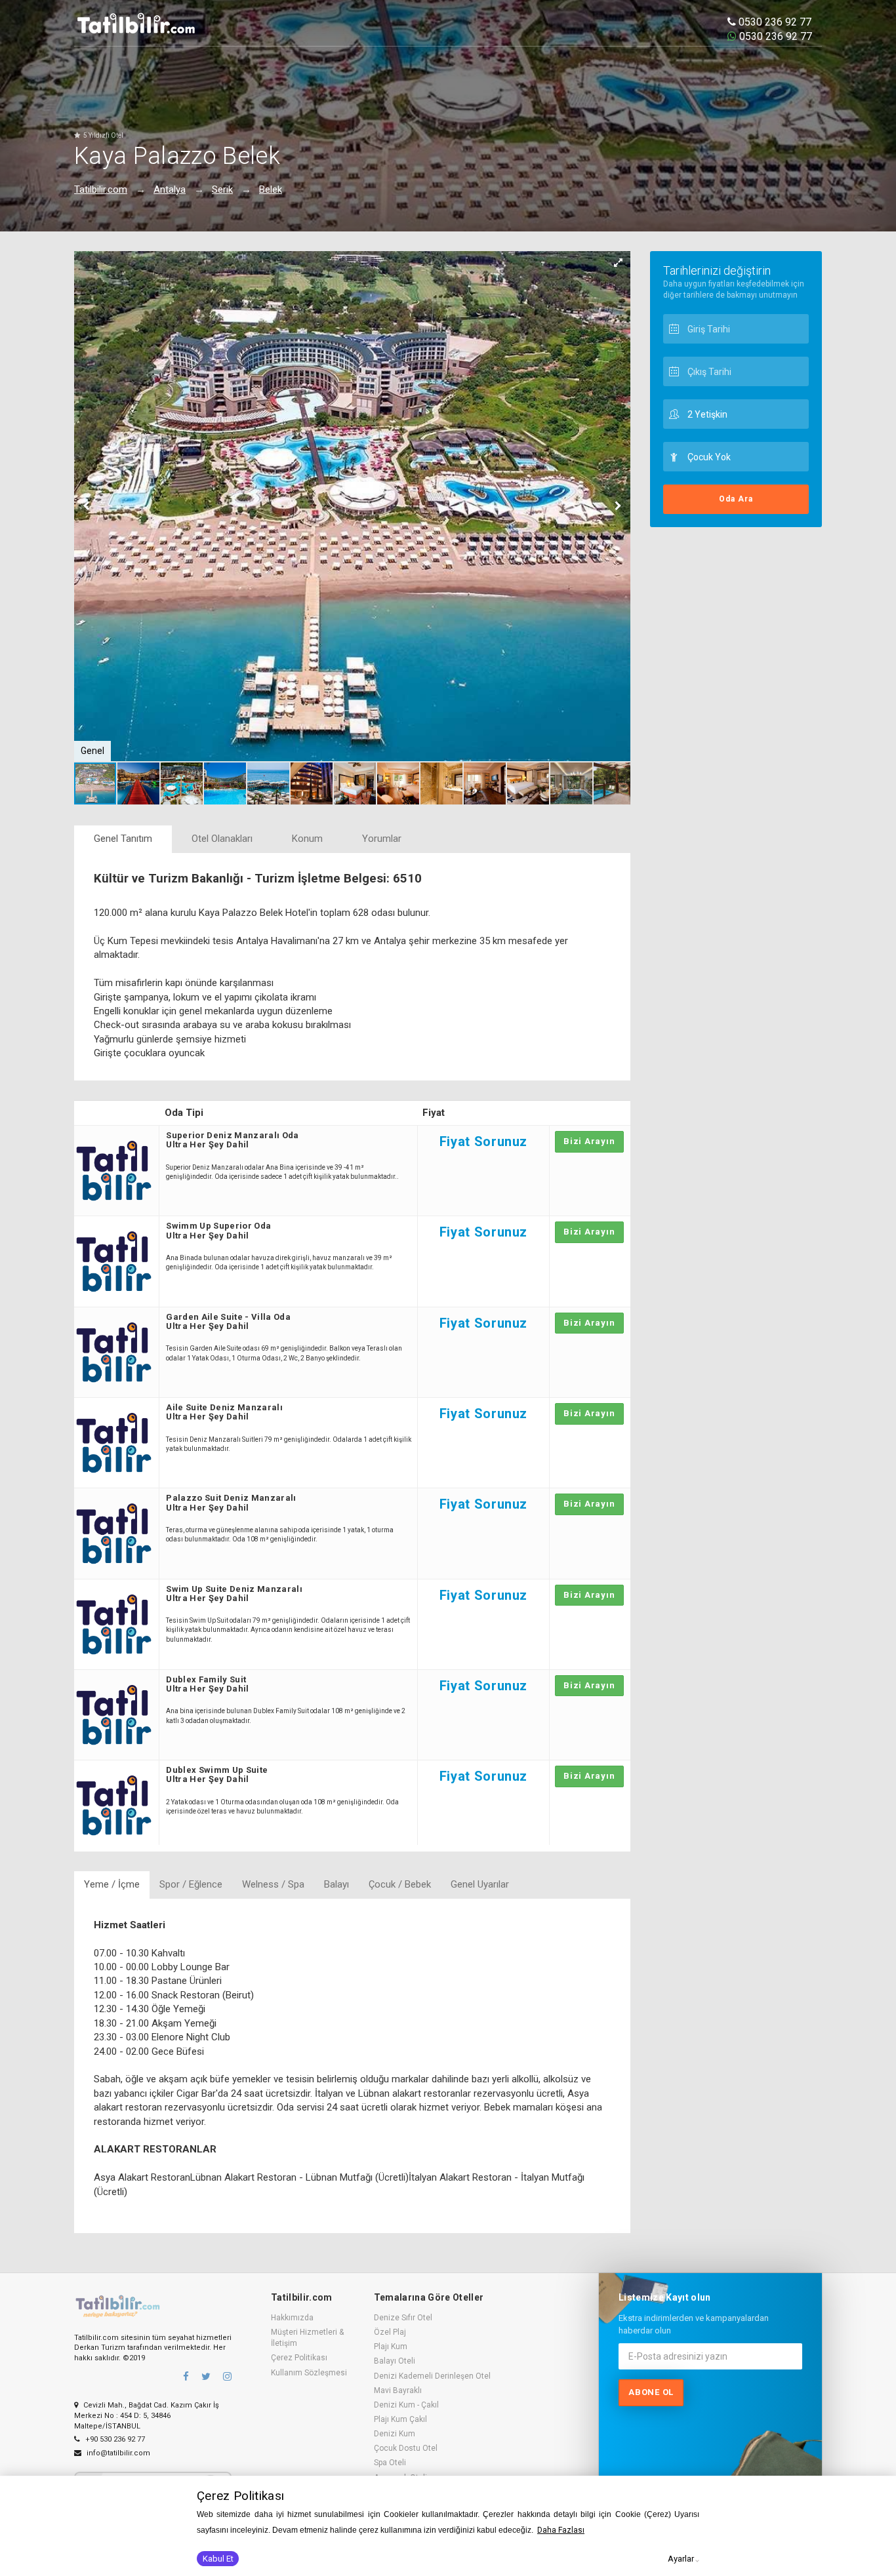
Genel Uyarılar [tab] (480, 1884)
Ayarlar (681, 2559)
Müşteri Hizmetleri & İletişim (307, 2338)
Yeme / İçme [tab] (112, 1884)
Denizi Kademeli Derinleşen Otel (432, 2376)
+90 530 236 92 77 (114, 2439)
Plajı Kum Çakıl (400, 2419)
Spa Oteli (390, 2463)
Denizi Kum (395, 2434)
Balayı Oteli (395, 2361)
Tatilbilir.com (101, 189)
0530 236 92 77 (774, 22)
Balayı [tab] (336, 1884)
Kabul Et (218, 2559)
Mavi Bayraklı (398, 2390)
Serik (222, 189)
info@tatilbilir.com (117, 2453)
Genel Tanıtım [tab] (123, 839)
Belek (271, 189)
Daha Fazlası (561, 2530)
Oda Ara (736, 499)
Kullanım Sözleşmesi (309, 2373)
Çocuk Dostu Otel (406, 2448)
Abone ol (651, 2392)
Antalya (170, 189)
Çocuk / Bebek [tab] (400, 1884)
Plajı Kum (391, 2347)
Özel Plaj (390, 2332)
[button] (619, 263)
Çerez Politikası (299, 2358)
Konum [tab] (307, 839)
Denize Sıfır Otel (403, 2318)
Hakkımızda (292, 2318)
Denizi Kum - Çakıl (406, 2405)
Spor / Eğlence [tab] (191, 1884)
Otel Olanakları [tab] (222, 839)
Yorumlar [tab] (382, 839)
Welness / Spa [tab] (273, 1884)
